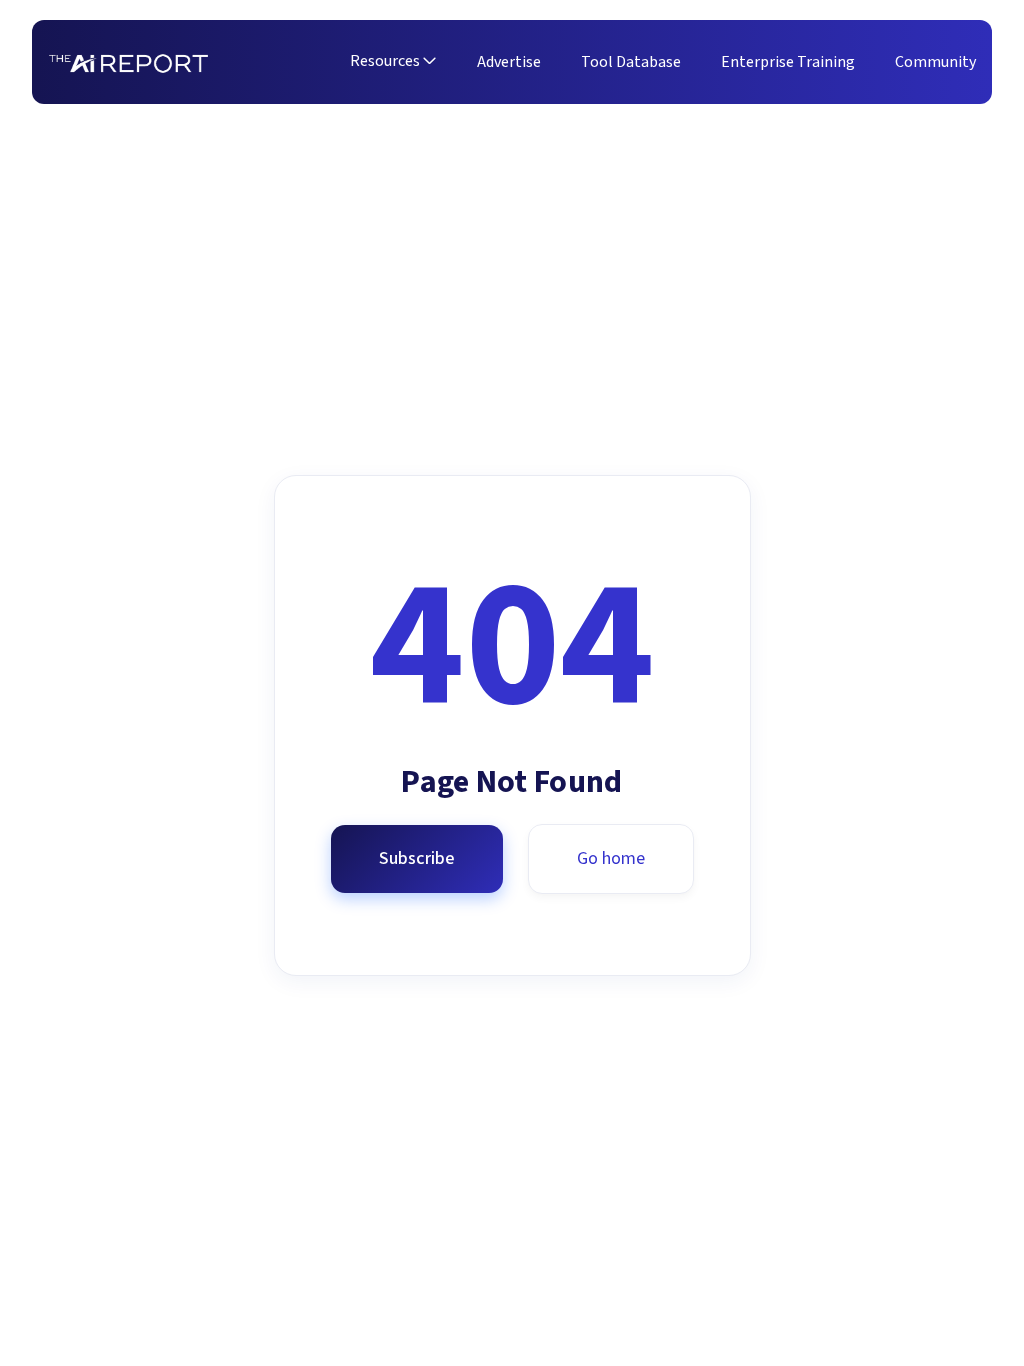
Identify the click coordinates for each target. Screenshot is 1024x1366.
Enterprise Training (788, 62)
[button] (393, 63)
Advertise (509, 62)
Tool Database (631, 62)
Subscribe (417, 858)
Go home (611, 858)
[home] (128, 62)
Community (935, 62)
